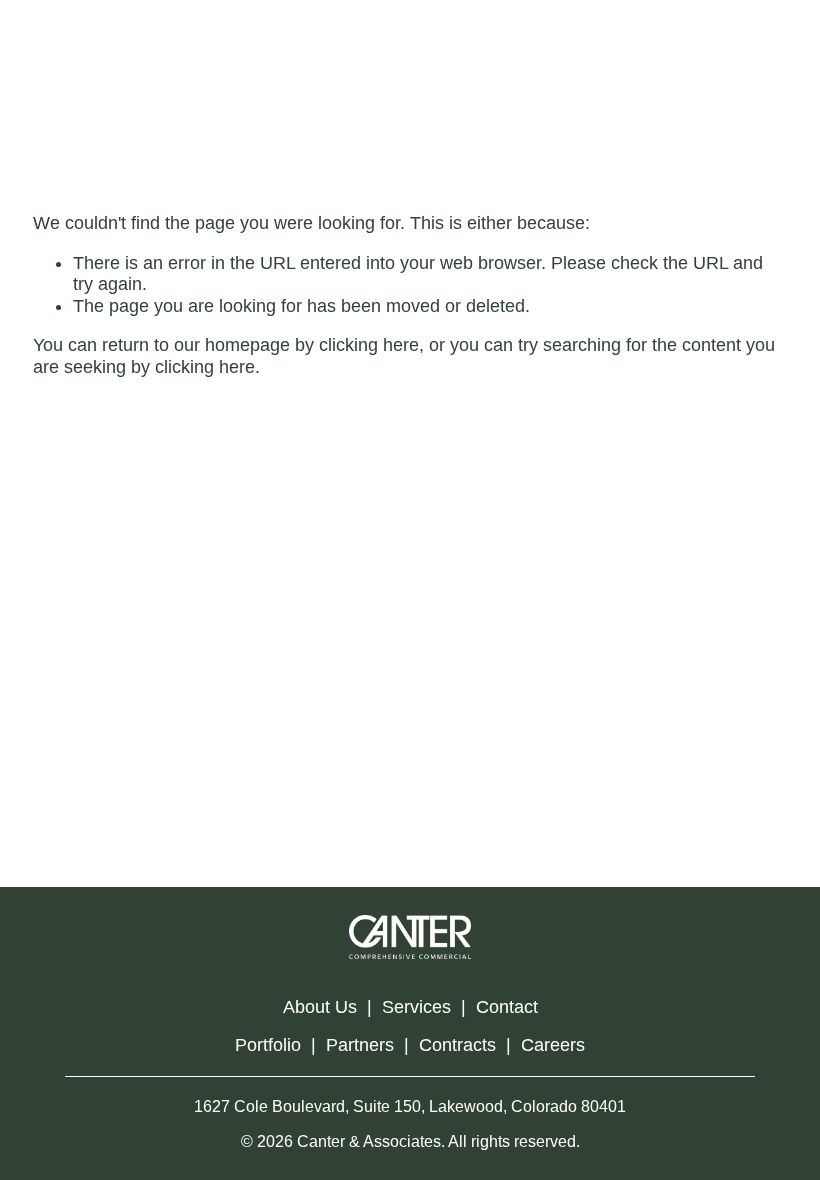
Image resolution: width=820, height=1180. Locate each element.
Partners (360, 1045)
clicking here (369, 345)
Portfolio (268, 1045)
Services (416, 1007)
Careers (553, 1045)
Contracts (457, 1045)
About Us (320, 1007)
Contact (507, 1007)
